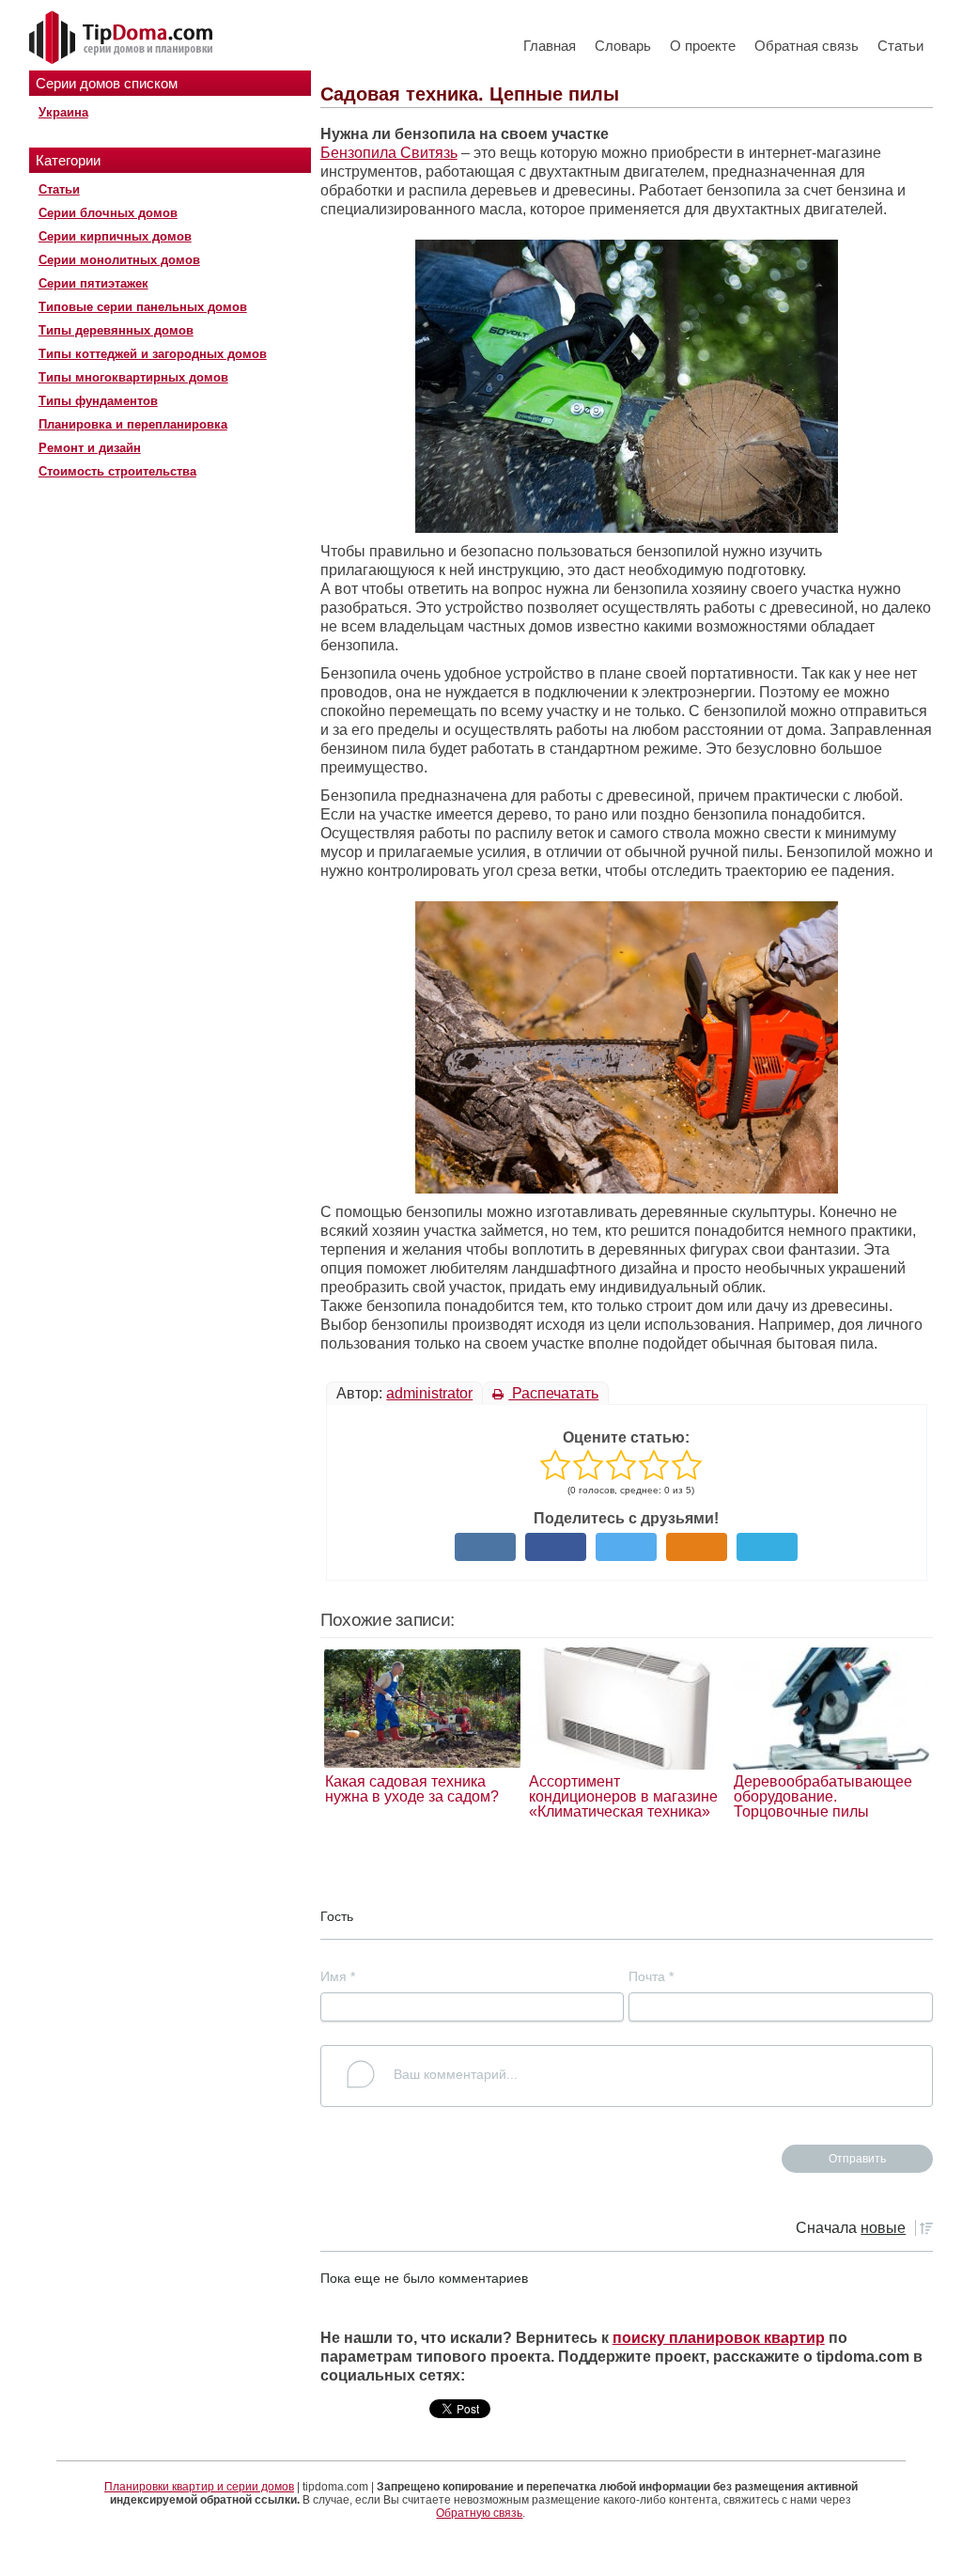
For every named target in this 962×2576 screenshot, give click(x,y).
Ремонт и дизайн (90, 448)
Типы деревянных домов (116, 330)
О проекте (703, 46)
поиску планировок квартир (719, 2338)
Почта (651, 1976)
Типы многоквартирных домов (133, 377)
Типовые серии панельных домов (143, 307)
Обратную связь (479, 2513)
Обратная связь (807, 46)
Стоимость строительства (117, 471)
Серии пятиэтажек (93, 283)
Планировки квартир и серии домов (199, 2487)
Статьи (900, 46)
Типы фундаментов (98, 401)
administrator (429, 1393)
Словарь (623, 46)
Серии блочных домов (108, 213)
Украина (63, 112)
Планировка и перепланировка (133, 424)
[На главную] (123, 39)
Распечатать (553, 1393)
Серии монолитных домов (119, 260)
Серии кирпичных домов (115, 236)
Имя (338, 1976)
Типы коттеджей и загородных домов (153, 354)
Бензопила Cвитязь (389, 153)
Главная (550, 46)
